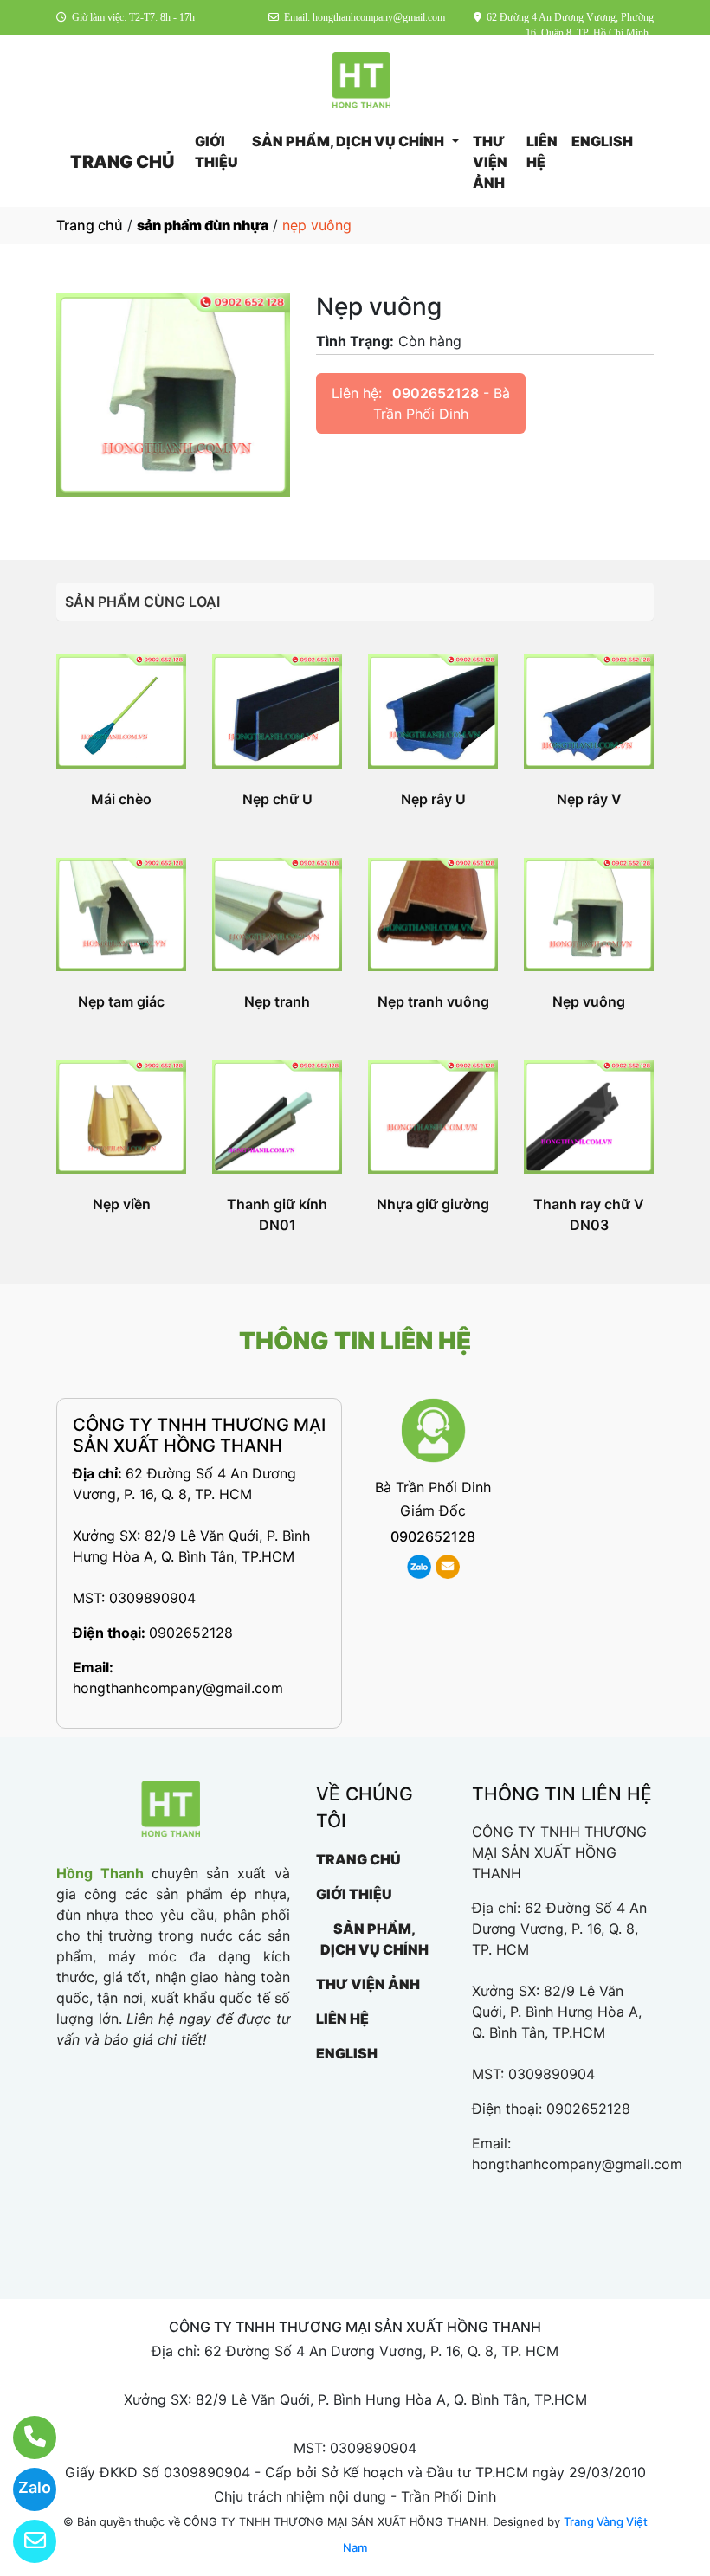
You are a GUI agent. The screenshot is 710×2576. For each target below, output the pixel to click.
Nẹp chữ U (278, 799)
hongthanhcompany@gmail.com (178, 1688)
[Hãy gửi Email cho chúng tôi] (24, 2541)
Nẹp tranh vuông (433, 1001)
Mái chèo (121, 799)
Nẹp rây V (589, 799)
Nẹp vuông (589, 1001)
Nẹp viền (122, 1204)
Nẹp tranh (277, 1001)
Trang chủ (90, 225)
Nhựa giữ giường (433, 1204)
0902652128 (436, 393)
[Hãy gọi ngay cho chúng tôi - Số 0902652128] (24, 2438)
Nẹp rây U (433, 799)
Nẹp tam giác (121, 1001)
